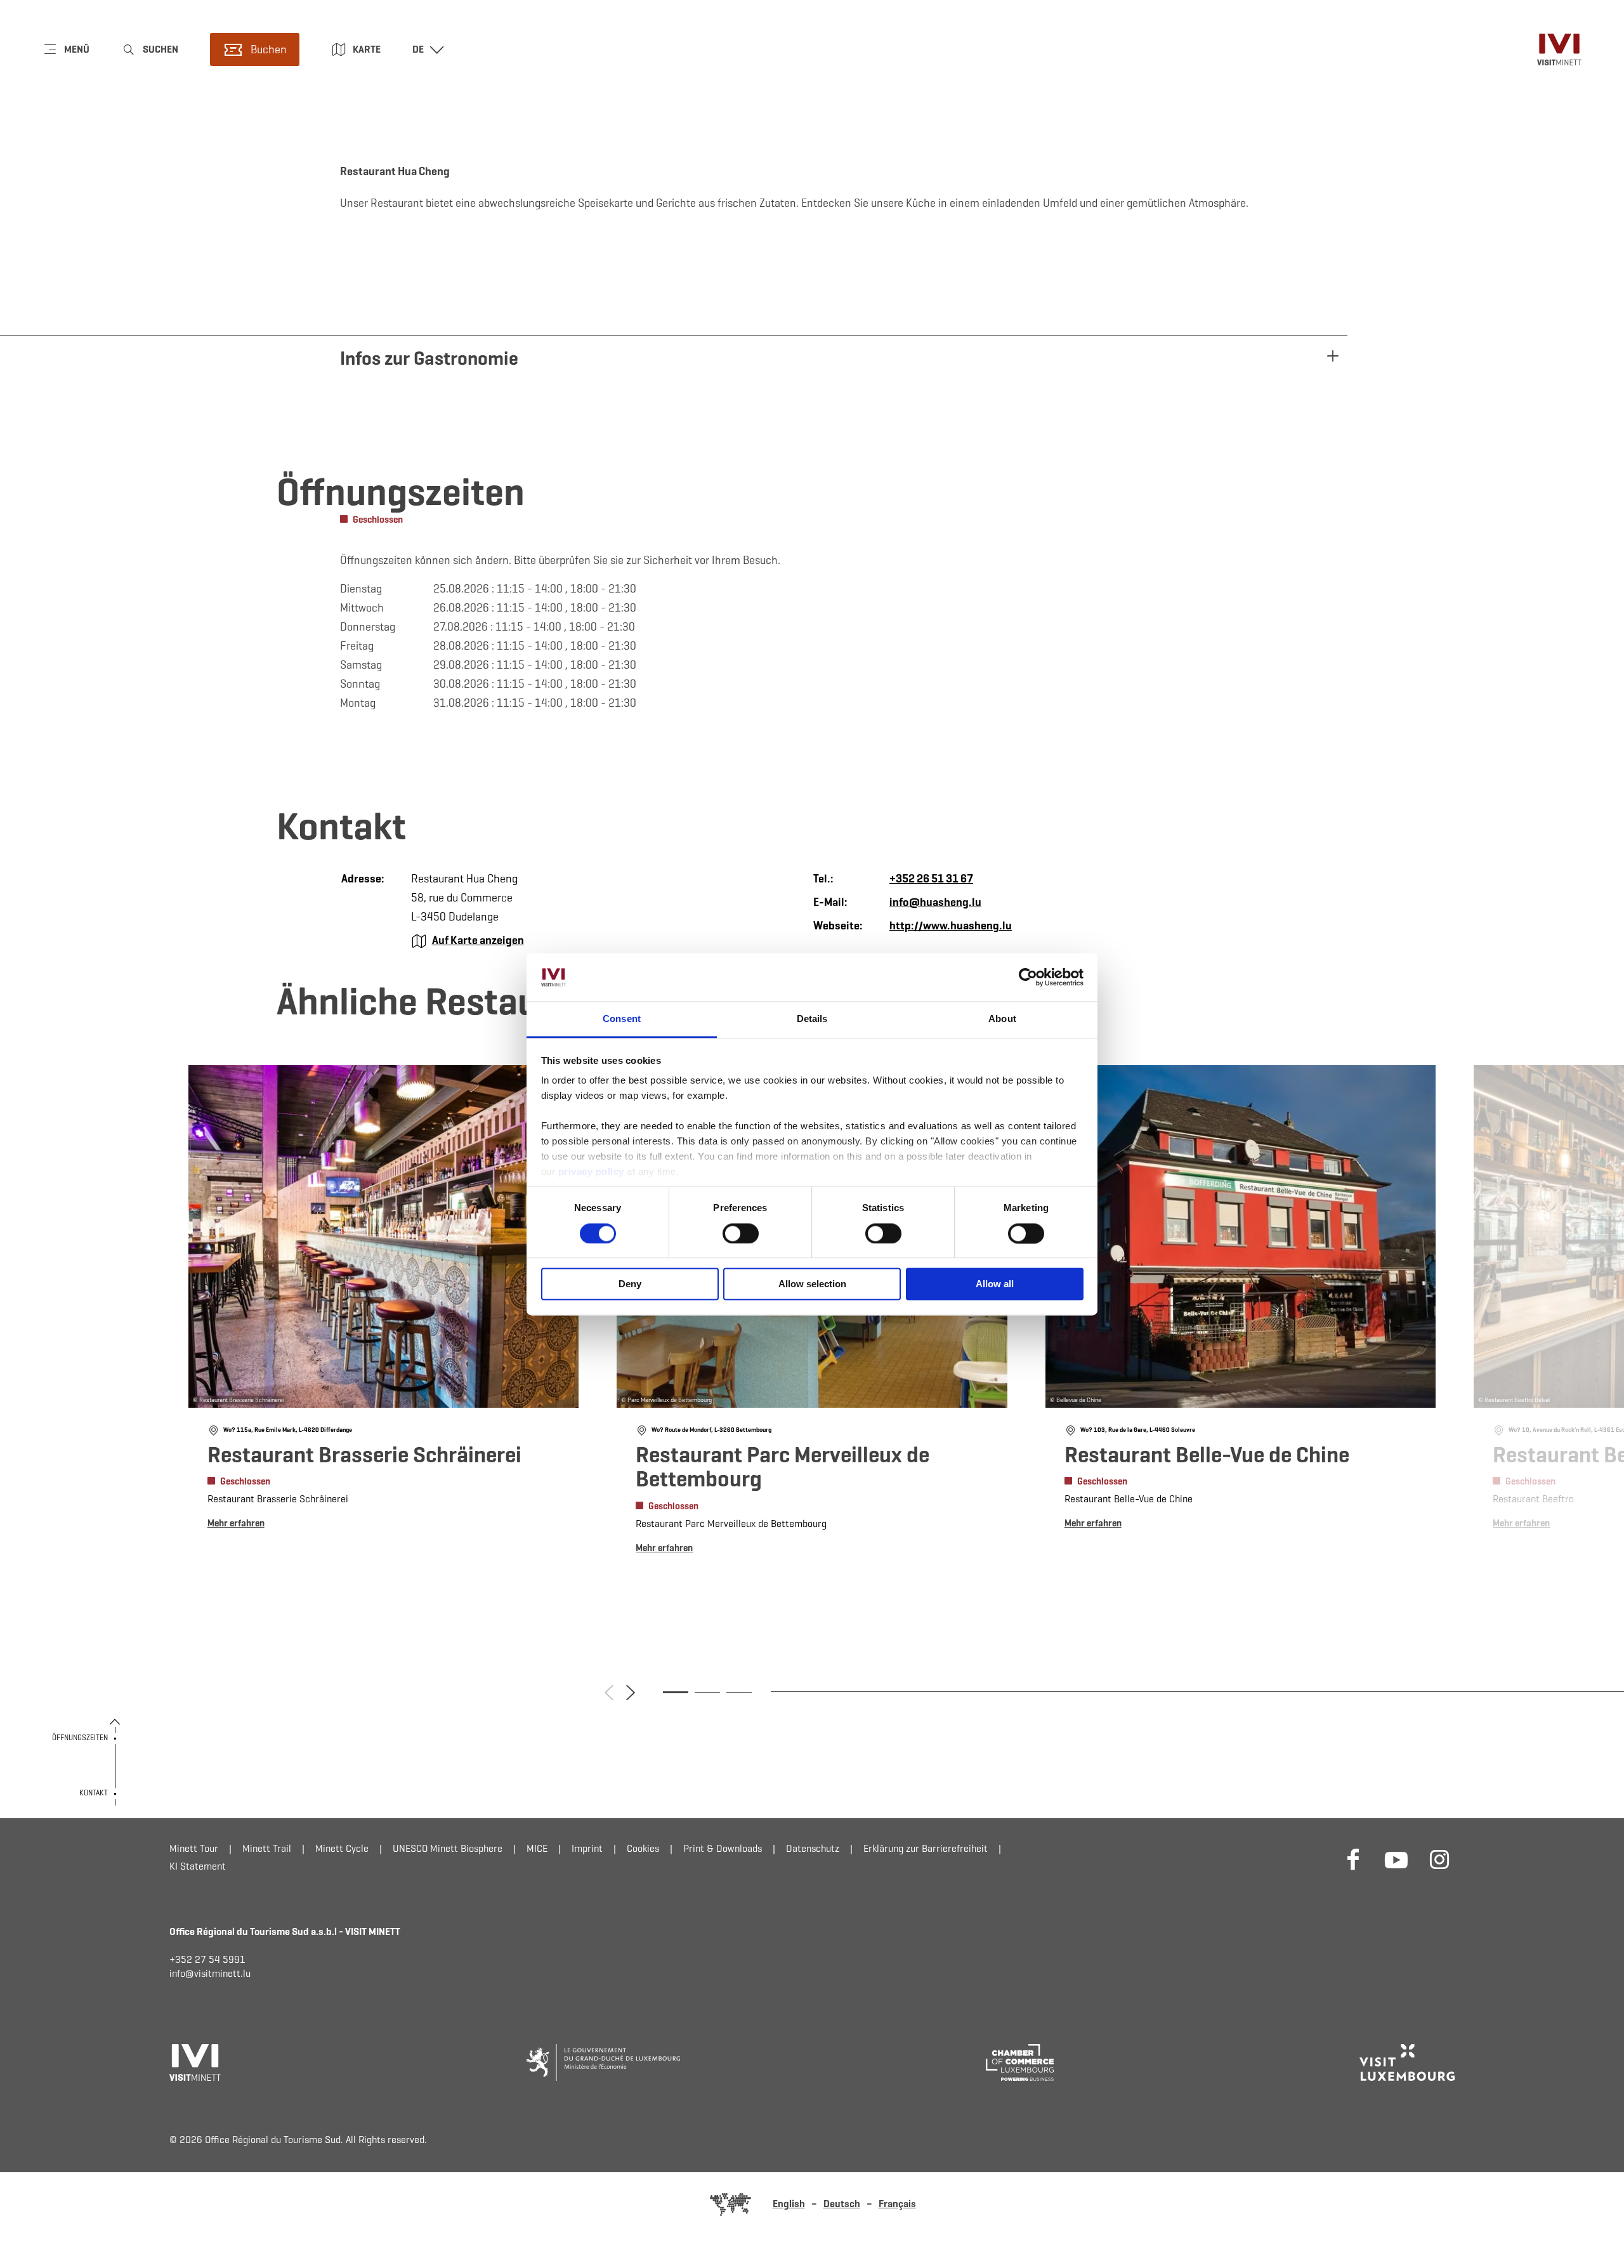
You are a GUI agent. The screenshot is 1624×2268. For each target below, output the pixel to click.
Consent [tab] (622, 1019)
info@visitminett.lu (210, 1973)
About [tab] (1002, 1019)
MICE (537, 1848)
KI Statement (198, 1866)
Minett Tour (194, 1848)
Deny (630, 1284)
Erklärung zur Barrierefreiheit (926, 1848)
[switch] (741, 1233)
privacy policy (593, 1172)
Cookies (643, 1848)
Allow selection (812, 1284)
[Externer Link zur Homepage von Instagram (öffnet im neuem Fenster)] (1439, 1859)
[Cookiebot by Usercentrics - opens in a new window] (1028, 977)
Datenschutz (813, 1848)
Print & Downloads (723, 1848)
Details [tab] (812, 1019)
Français (897, 2204)
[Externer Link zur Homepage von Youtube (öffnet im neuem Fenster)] (1396, 1859)
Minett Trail (267, 1848)
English (789, 2204)
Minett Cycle (342, 1848)
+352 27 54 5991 (207, 1959)
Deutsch (842, 2204)
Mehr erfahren (384, 1299)
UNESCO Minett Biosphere (448, 1848)
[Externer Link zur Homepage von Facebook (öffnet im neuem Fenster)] (1353, 1859)
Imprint (587, 1848)
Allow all (995, 1284)
